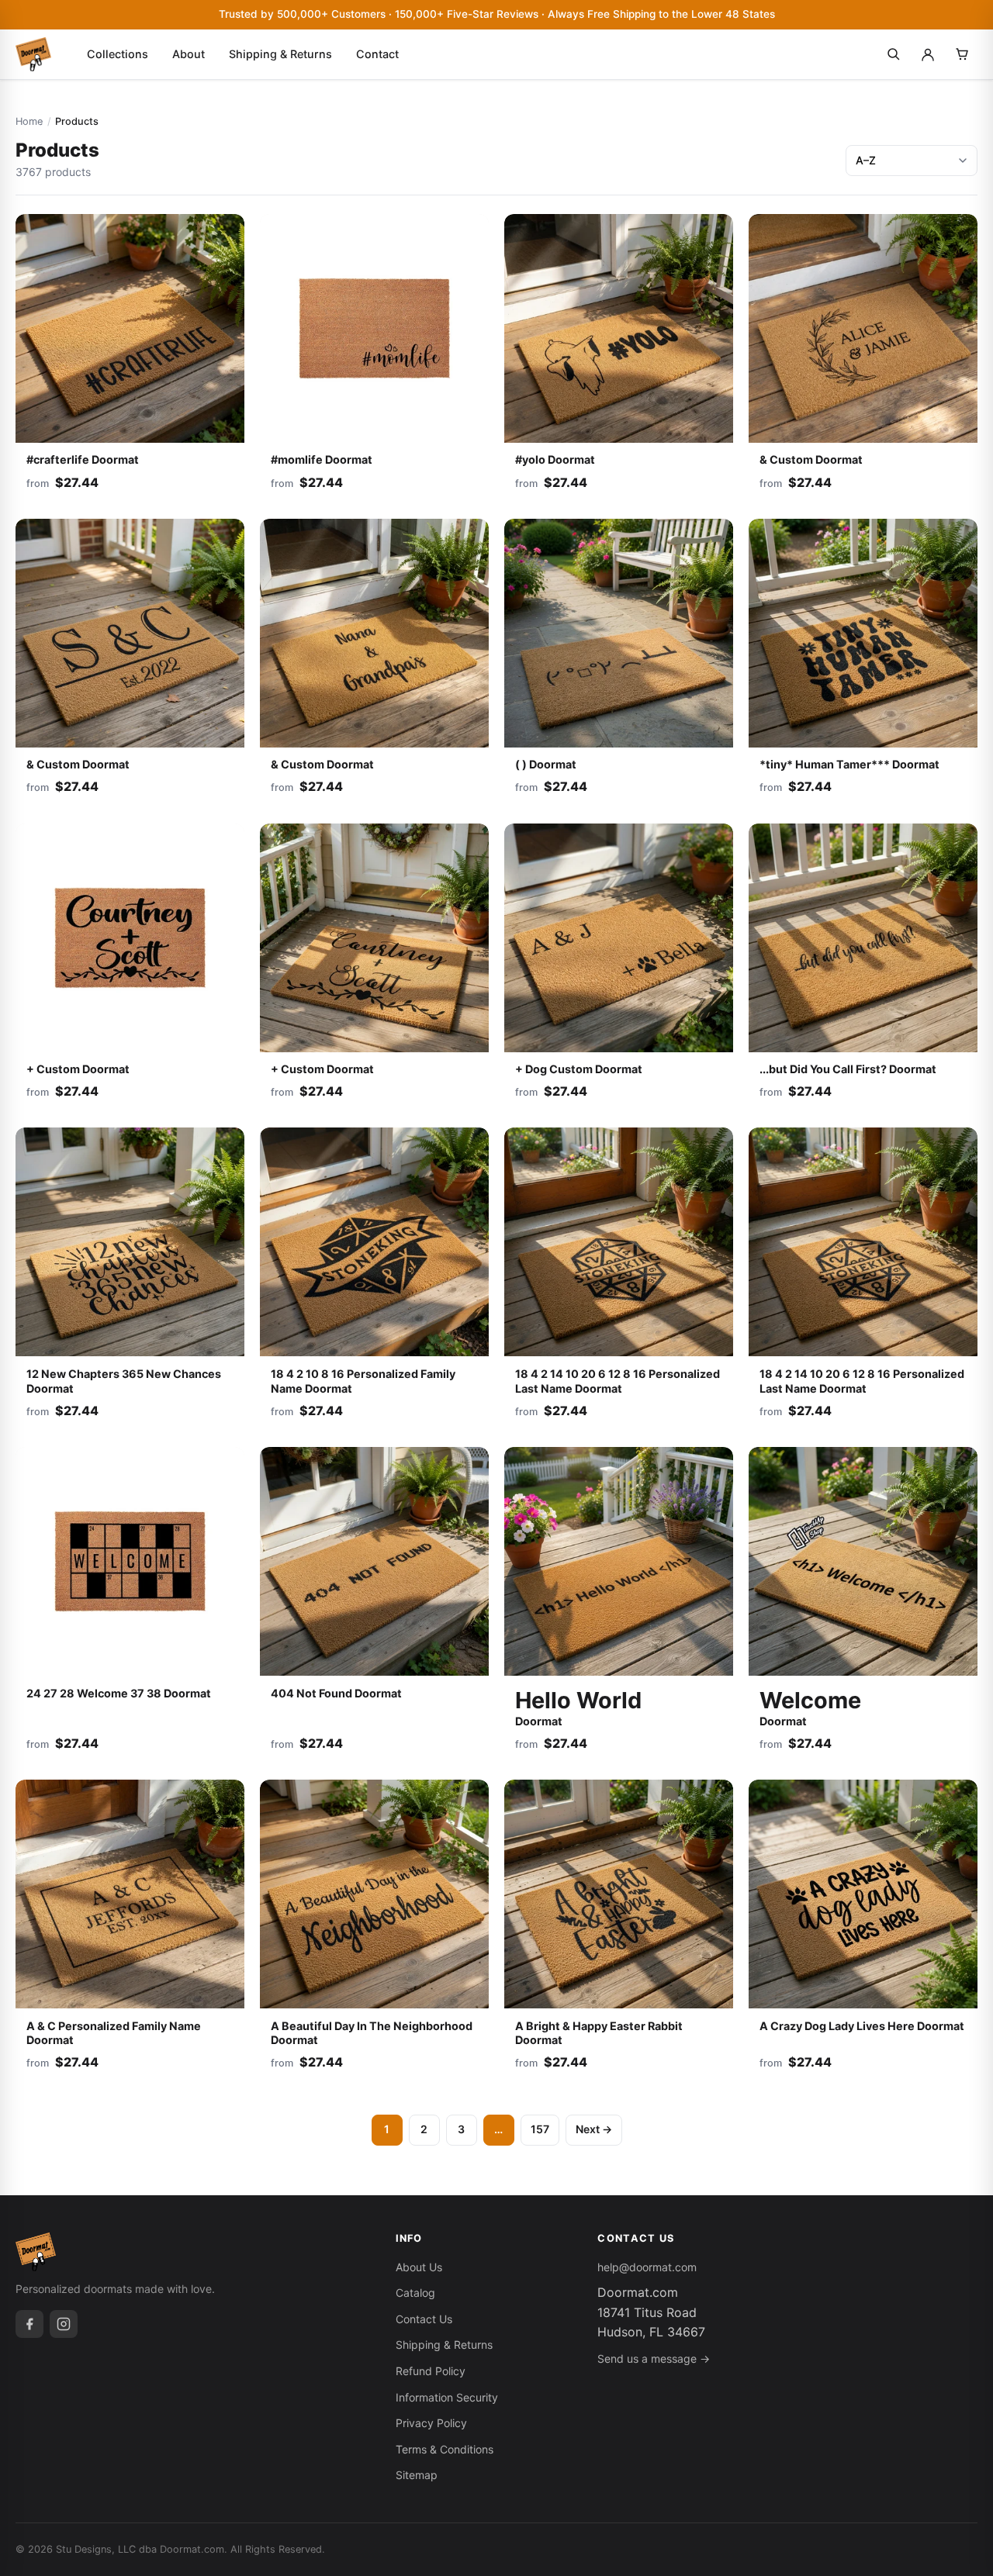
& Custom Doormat (811, 459)
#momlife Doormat (322, 459)
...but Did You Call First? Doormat (848, 1069)
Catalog (415, 2293)
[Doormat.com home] (33, 54)
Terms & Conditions (445, 2449)
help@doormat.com (647, 2267)
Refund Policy (431, 2371)
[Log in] (928, 54)
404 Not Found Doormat (336, 1693)
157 (540, 2129)
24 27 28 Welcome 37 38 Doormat (119, 1693)
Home (29, 121)
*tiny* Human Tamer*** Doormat (849, 764)
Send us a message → (654, 2358)
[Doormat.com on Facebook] (29, 2324)
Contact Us (424, 2319)
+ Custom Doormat (78, 1069)
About (189, 54)
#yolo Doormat (555, 459)
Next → (594, 2129)
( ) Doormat (546, 764)
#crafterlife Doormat (83, 459)
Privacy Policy (431, 2423)
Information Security (447, 2397)
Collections (118, 54)
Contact (377, 54)
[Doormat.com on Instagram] (64, 2324)
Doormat (578, 1707)
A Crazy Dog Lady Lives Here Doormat (862, 2026)
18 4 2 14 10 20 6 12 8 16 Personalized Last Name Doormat (618, 1381)
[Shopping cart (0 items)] (962, 54)
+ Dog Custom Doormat (579, 1069)
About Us (419, 2267)
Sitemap (417, 2475)
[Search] (894, 54)
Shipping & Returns (280, 54)
